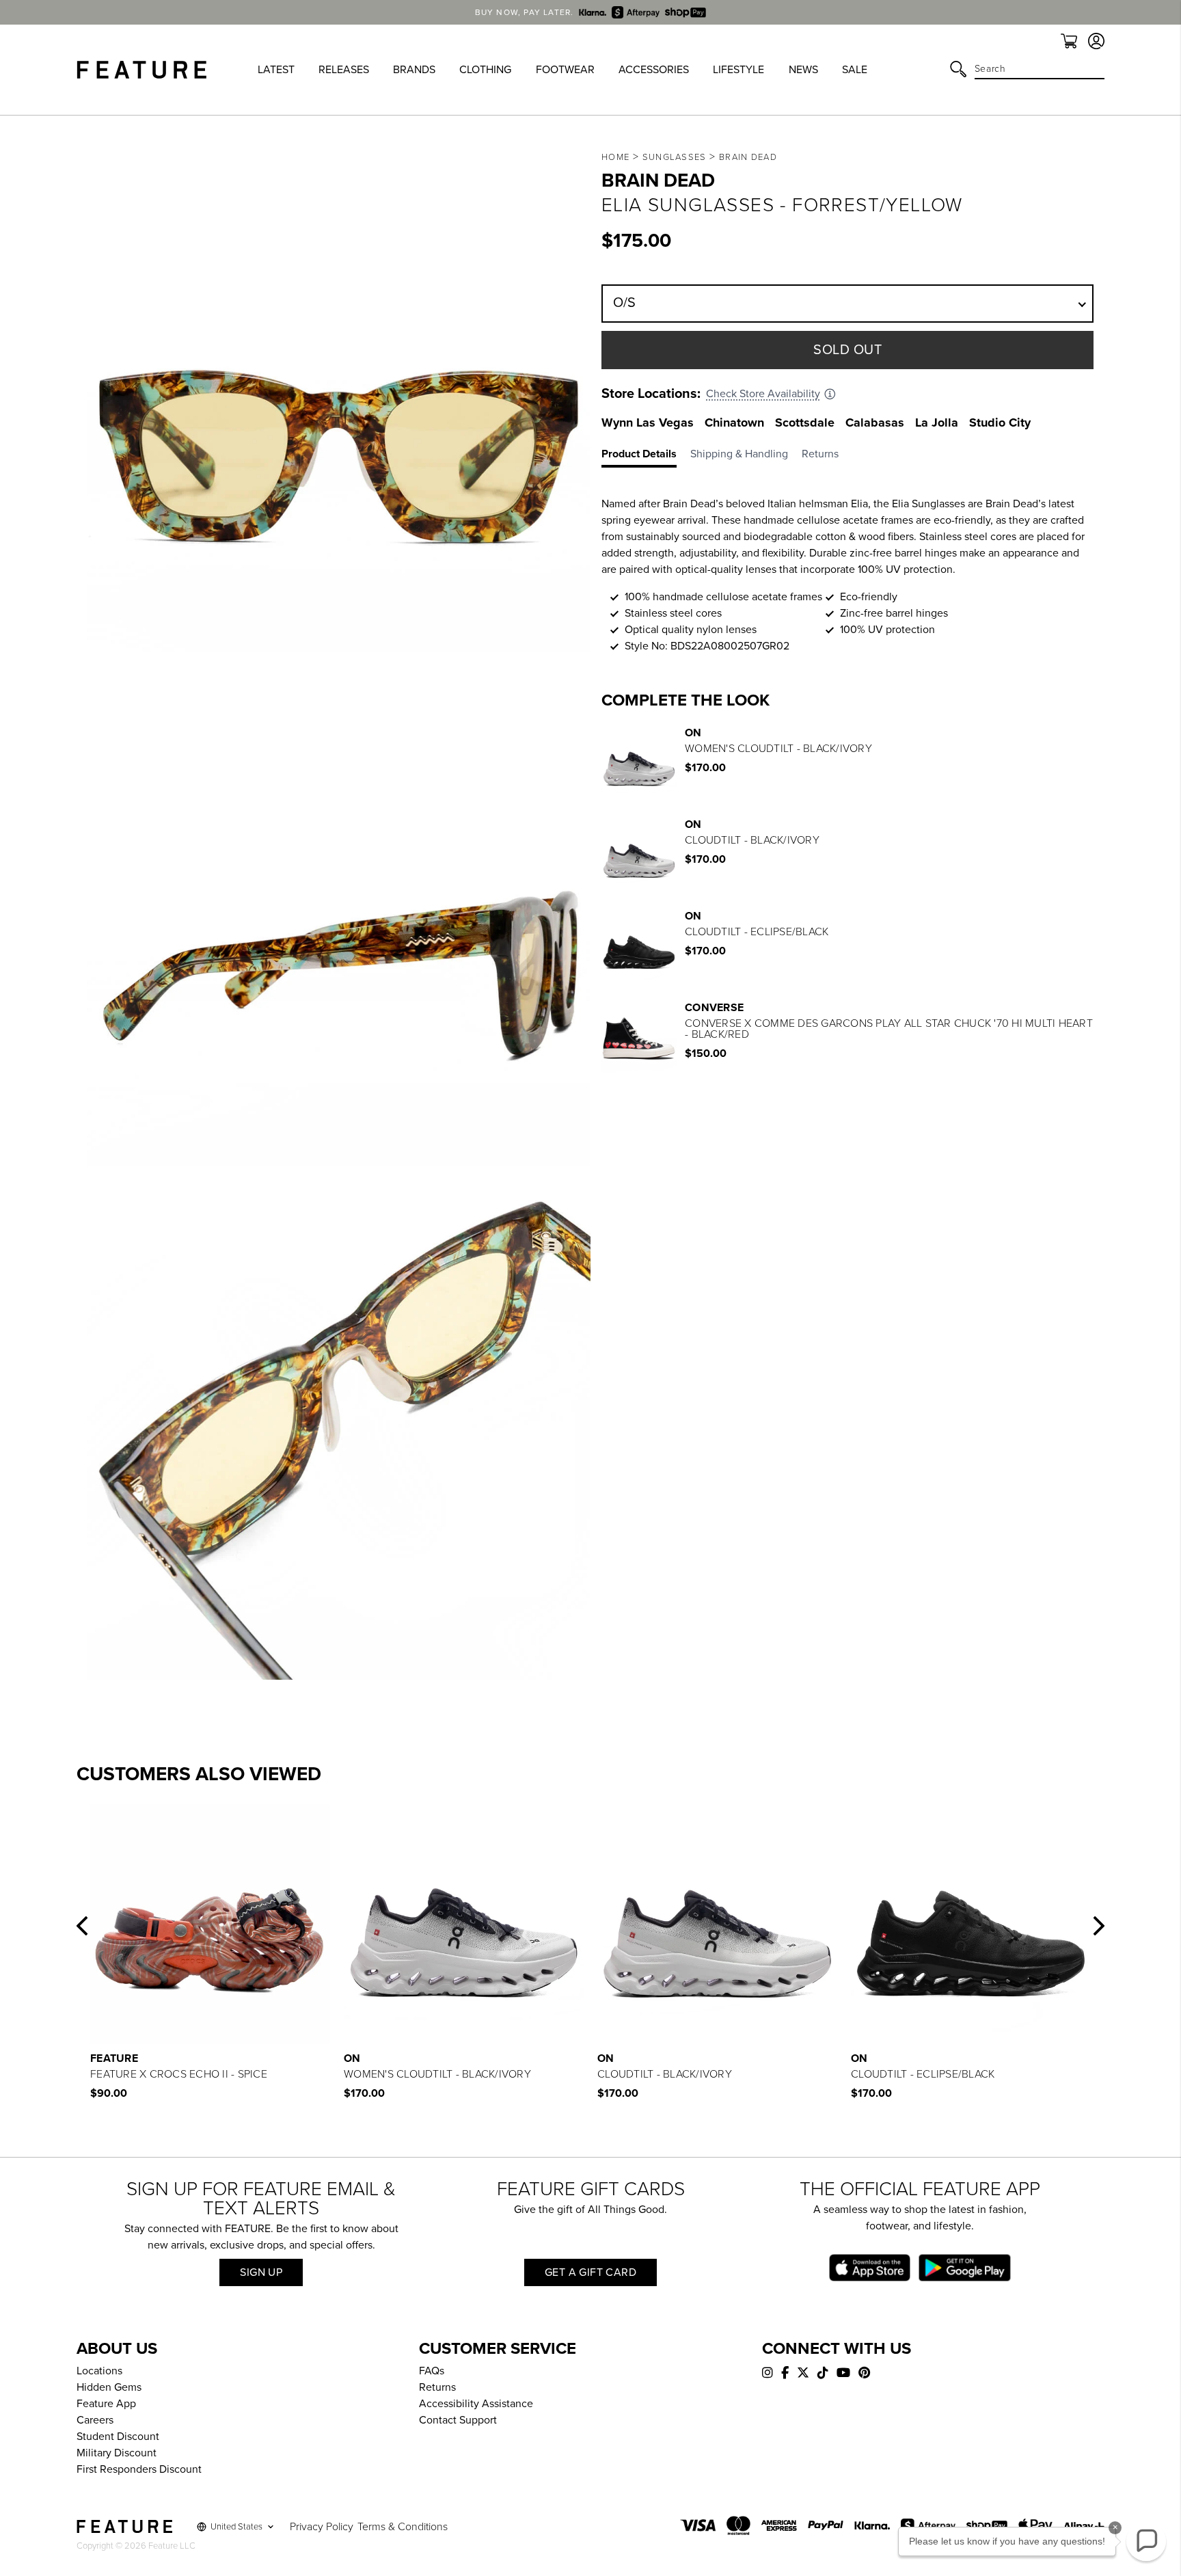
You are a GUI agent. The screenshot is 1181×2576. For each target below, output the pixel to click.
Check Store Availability (763, 394)
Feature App (106, 2404)
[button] (82, 1926)
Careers (95, 2420)
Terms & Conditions (403, 2527)
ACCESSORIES (654, 70)
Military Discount (117, 2453)
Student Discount (118, 2437)
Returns (437, 2387)
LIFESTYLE (738, 70)
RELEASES (344, 70)
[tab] (646, 457)
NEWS (803, 70)
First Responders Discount (139, 2469)
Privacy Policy (322, 2527)
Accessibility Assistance (476, 2404)
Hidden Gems (109, 2387)
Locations (99, 2371)
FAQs (432, 2371)
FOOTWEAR (565, 70)
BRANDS (414, 70)
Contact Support (458, 2420)
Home (615, 157)
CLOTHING (485, 70)
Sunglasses (675, 157)
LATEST (276, 70)
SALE (855, 70)
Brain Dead (748, 157)
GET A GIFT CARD (590, 2272)
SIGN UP (261, 2272)
